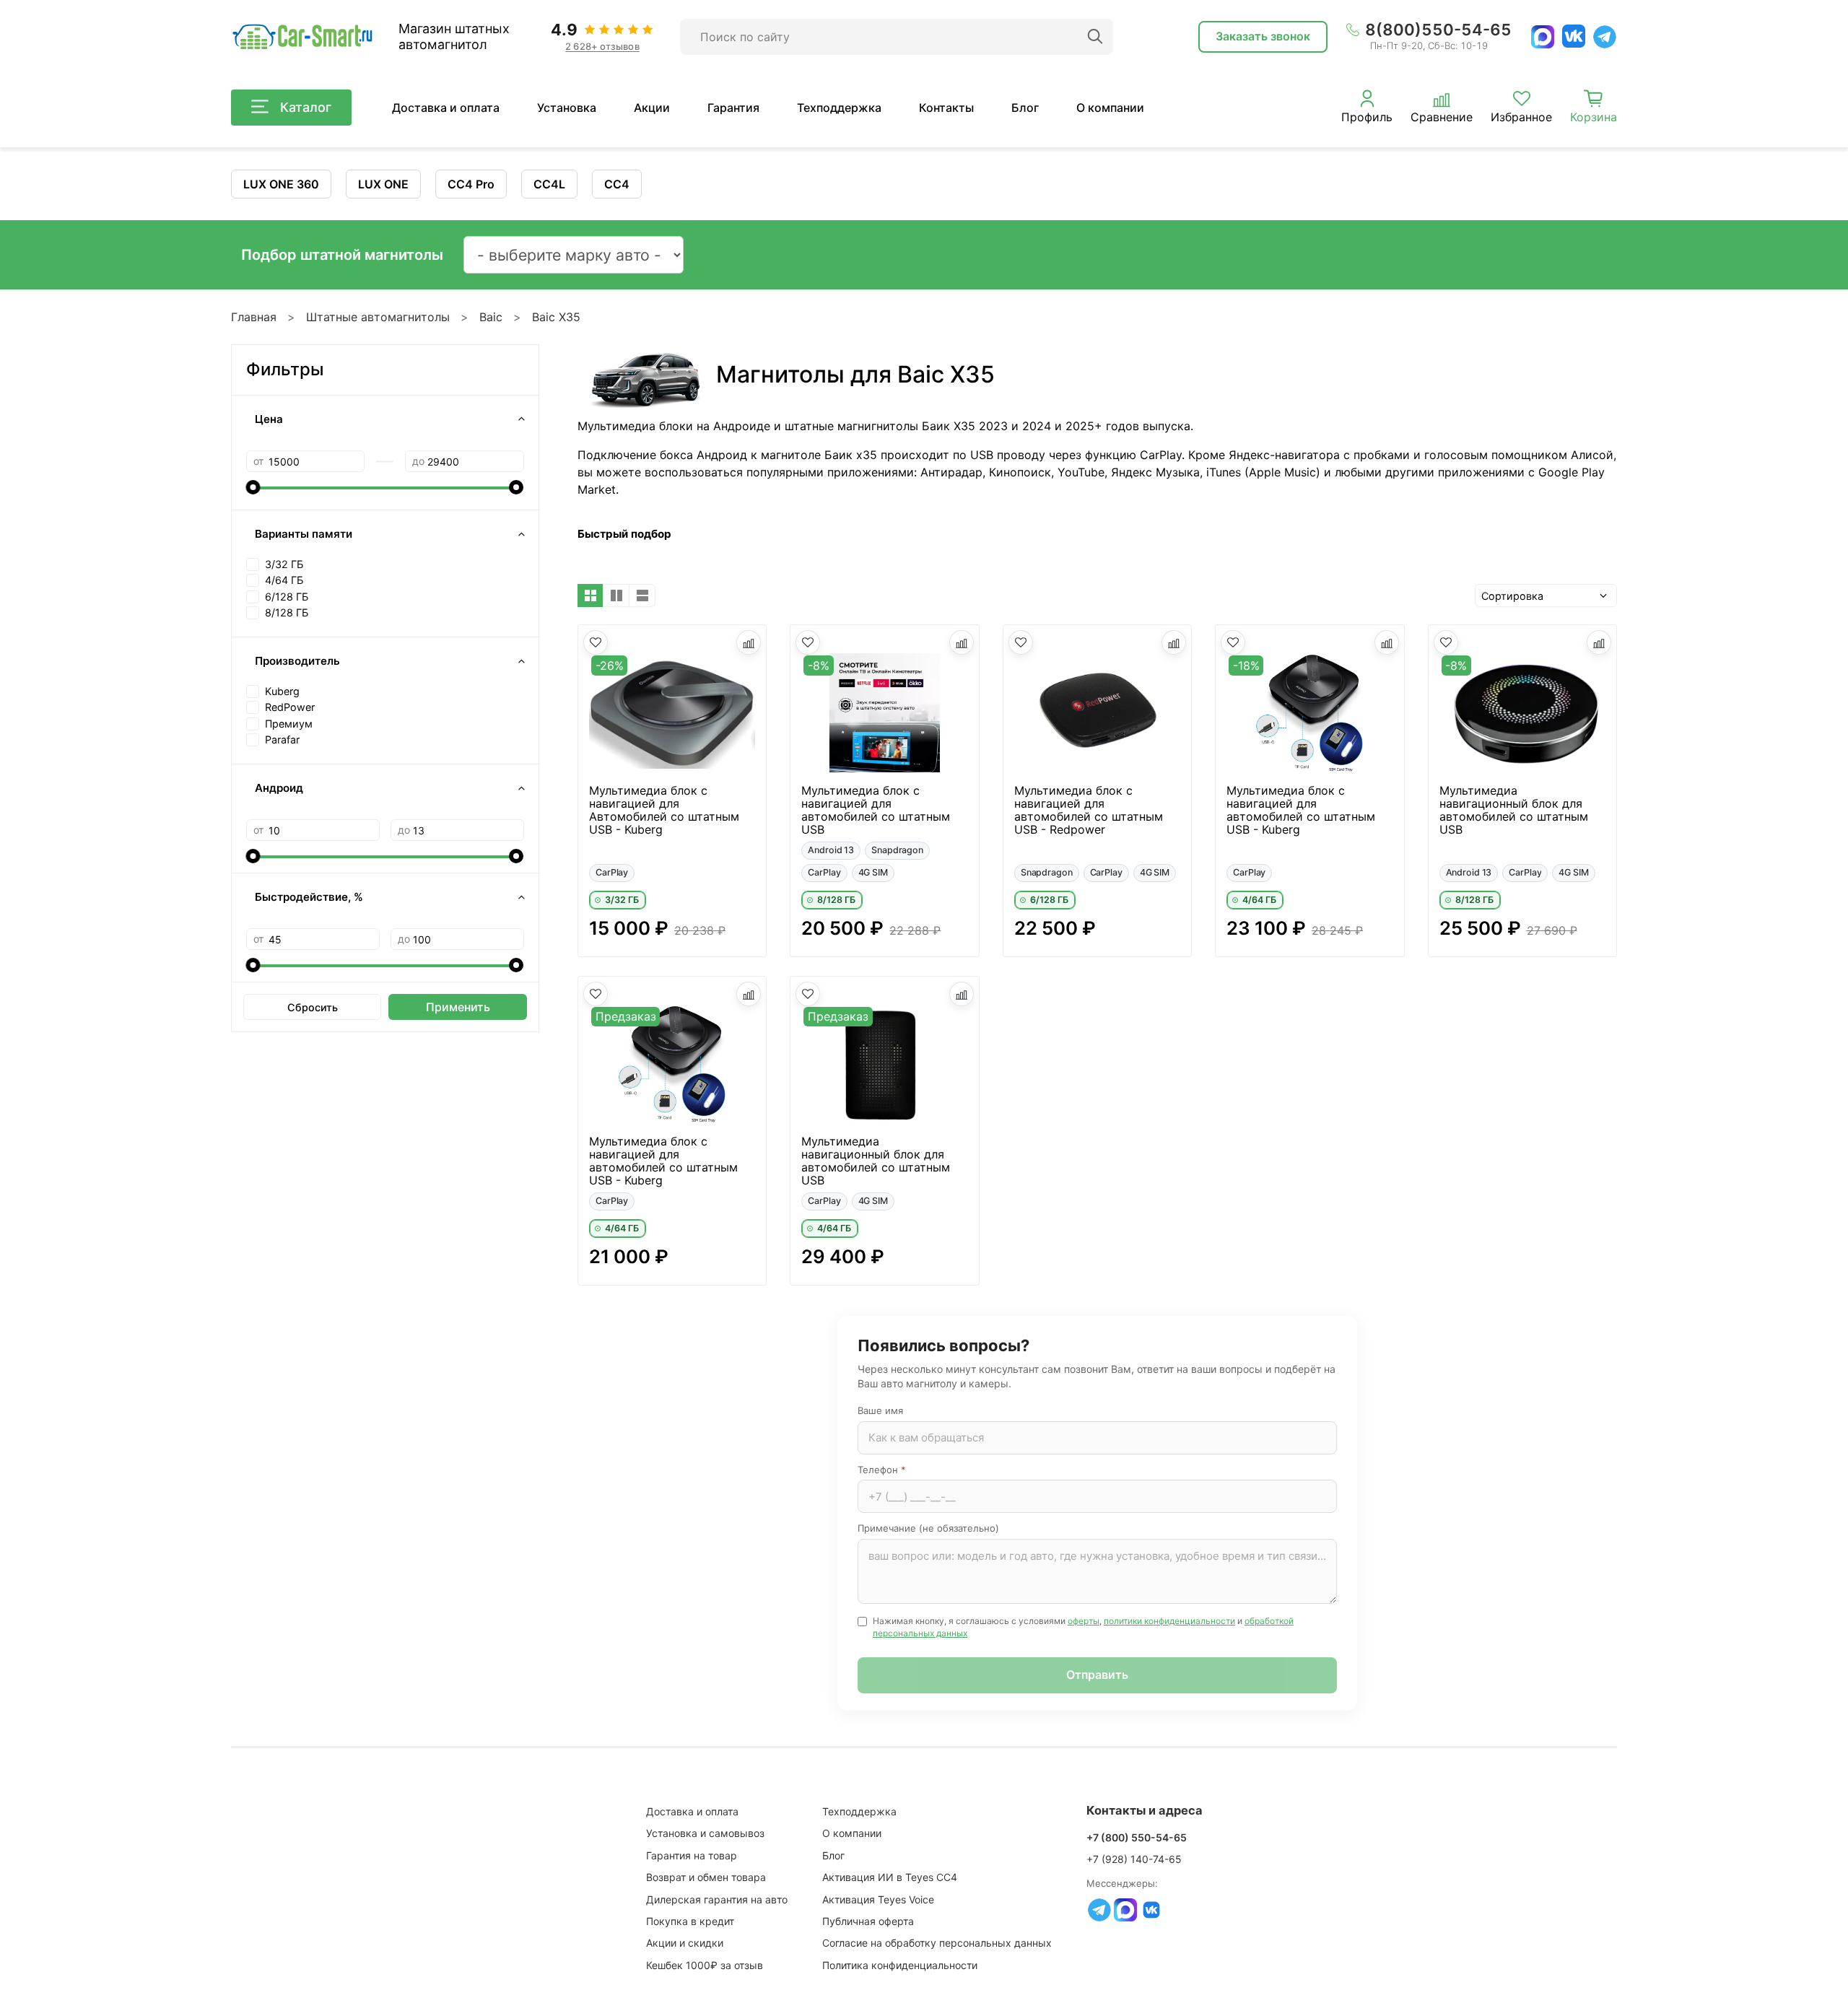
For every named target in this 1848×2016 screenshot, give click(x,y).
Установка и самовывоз (705, 1833)
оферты (1084, 1621)
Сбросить (313, 1007)
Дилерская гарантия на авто (717, 1899)
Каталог (306, 107)
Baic (491, 317)
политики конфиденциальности (1169, 1621)
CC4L (549, 184)
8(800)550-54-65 (1438, 30)
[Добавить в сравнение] (749, 642)
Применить (458, 1007)
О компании (1110, 108)
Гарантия (733, 108)
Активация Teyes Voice (878, 1899)
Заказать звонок (1263, 36)
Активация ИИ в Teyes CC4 (890, 1877)
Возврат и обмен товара (706, 1877)
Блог (1025, 108)
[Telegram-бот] (1099, 1910)
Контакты (946, 108)
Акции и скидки (685, 1943)
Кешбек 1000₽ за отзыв (705, 1965)
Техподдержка (839, 108)
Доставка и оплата (446, 108)
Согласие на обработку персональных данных (937, 1943)
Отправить (1097, 1675)
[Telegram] (1605, 37)
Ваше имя (880, 1410)
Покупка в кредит (690, 1921)
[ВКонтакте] (1574, 36)
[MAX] (1543, 37)
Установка (567, 108)
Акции (652, 108)
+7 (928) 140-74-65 (1134, 1859)
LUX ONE (383, 184)
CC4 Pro (471, 184)
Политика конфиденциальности (900, 1965)
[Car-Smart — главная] (302, 37)
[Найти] (1095, 37)
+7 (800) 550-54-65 (1137, 1837)
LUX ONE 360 (281, 184)
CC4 (617, 184)
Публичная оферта (868, 1921)
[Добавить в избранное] (596, 642)
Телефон (882, 1470)
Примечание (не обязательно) (928, 1528)
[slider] (253, 487)
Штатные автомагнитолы (378, 317)
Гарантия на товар (692, 1855)
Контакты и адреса (1145, 1810)
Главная (254, 317)
